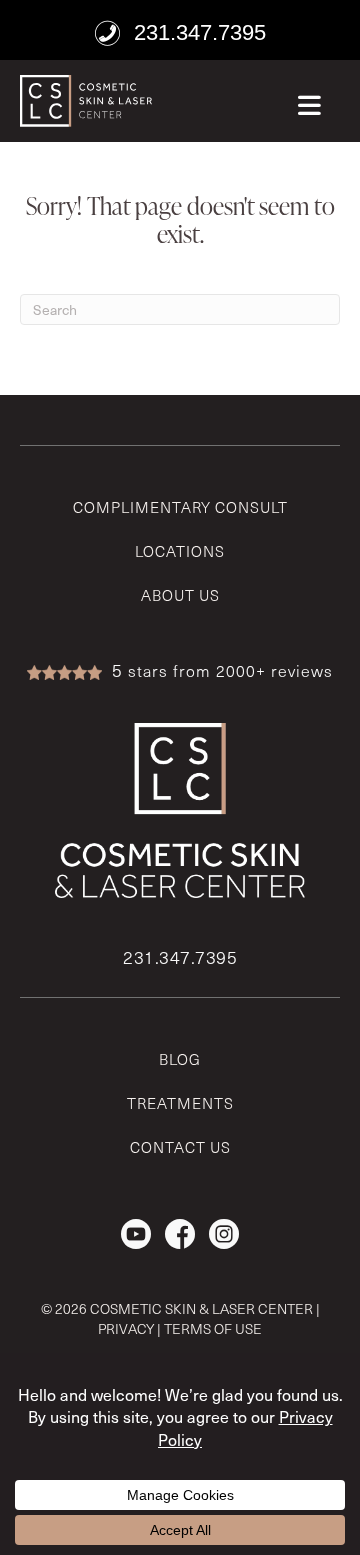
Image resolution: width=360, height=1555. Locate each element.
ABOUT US (180, 595)
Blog (180, 1059)
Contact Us (180, 1147)
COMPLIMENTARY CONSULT (180, 507)
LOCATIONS (180, 551)
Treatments (180, 1103)
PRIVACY (126, 1328)
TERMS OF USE (213, 1328)
